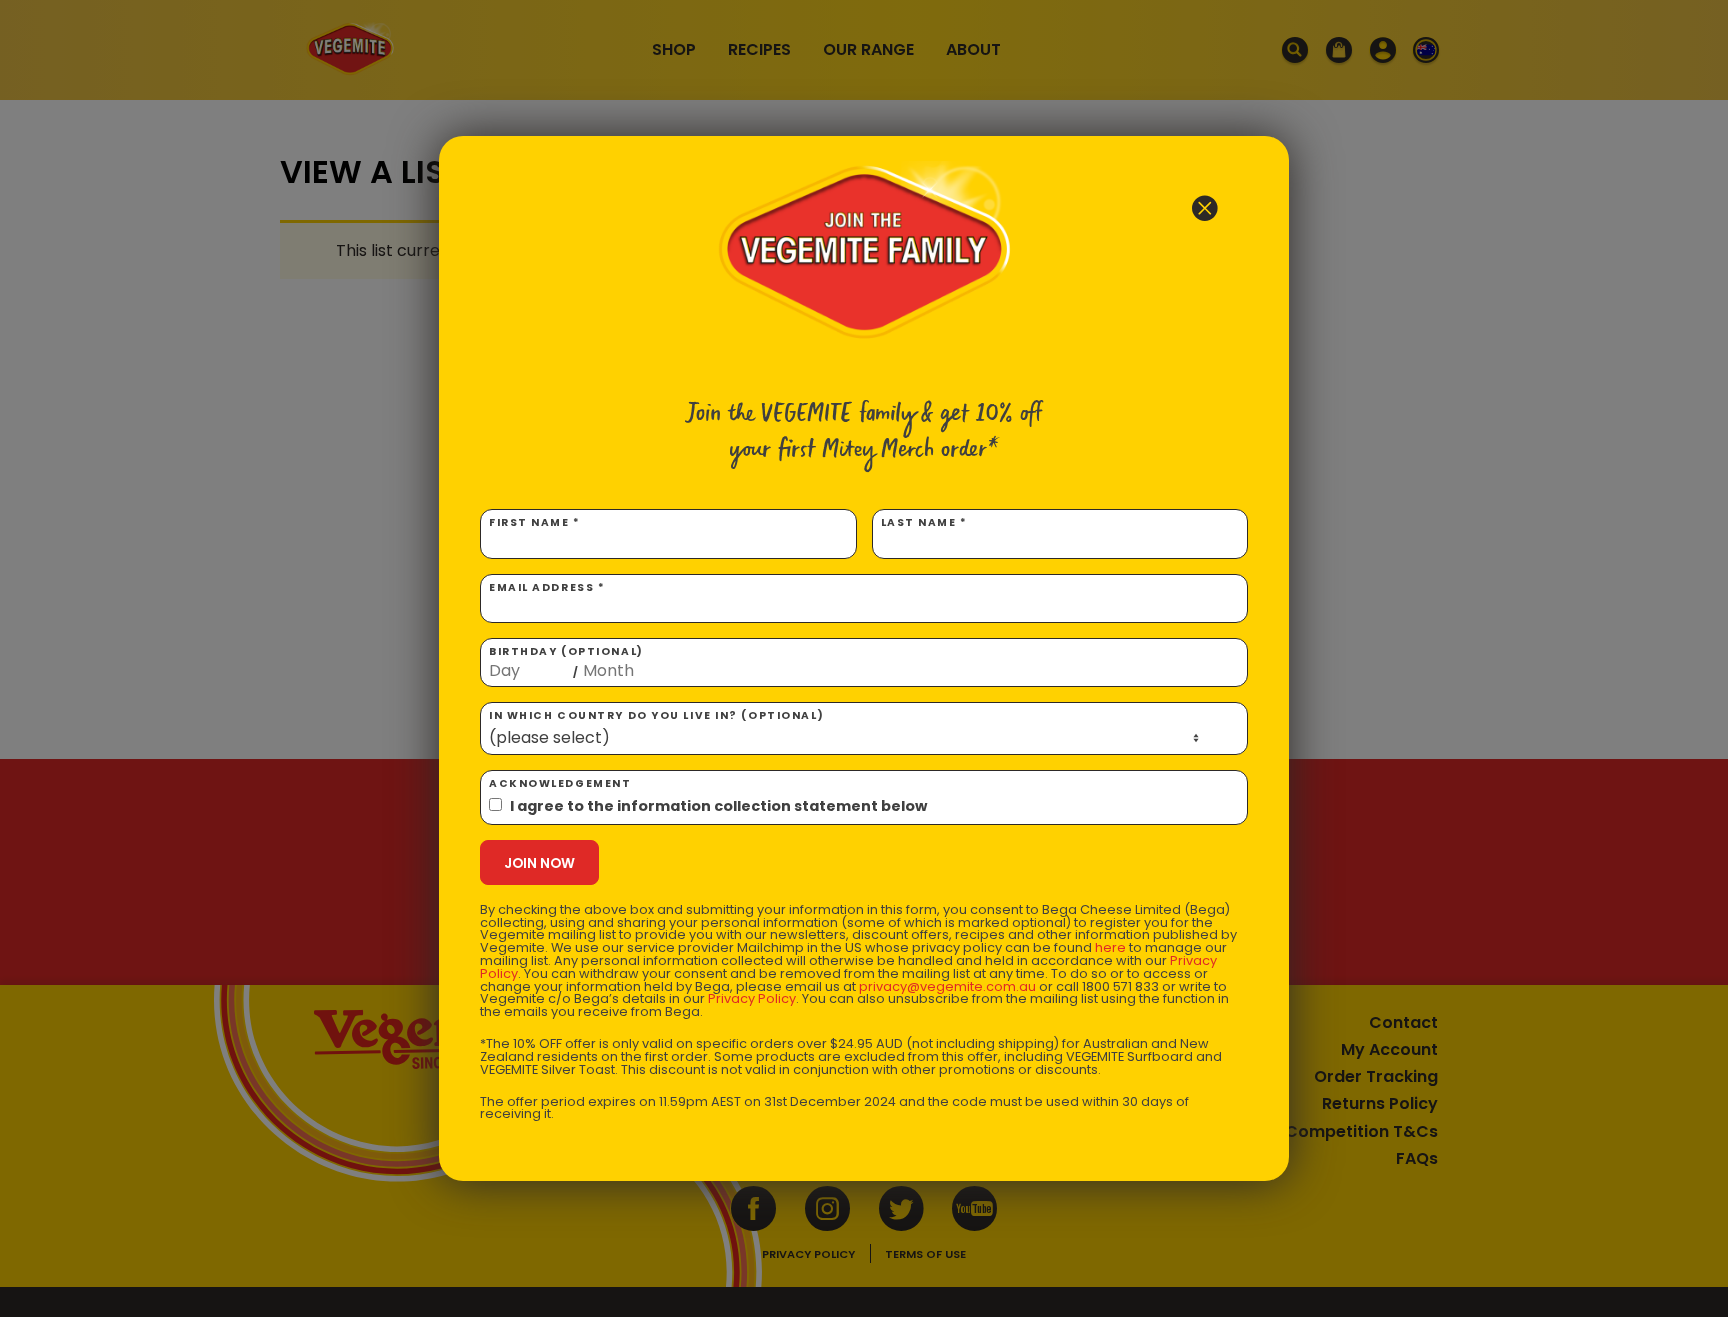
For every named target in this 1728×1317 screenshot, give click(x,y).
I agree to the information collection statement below (718, 806)
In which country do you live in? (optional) (656, 715)
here (1110, 947)
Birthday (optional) (566, 662)
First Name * (535, 522)
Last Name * (924, 522)
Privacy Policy (752, 998)
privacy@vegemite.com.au (947, 986)
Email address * (547, 587)
